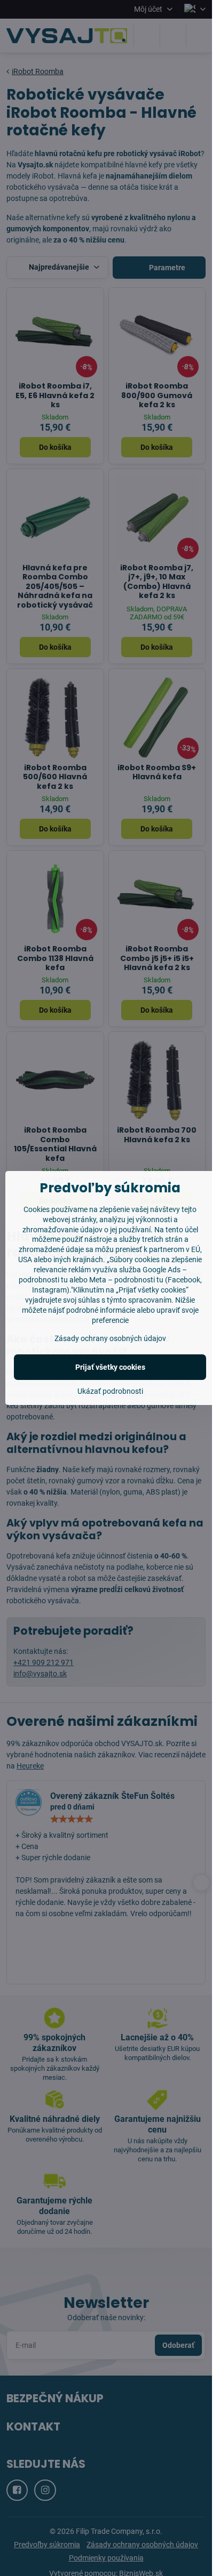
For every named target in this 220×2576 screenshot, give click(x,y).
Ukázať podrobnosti (110, 1391)
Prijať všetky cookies (110, 1367)
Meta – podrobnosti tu (126, 1280)
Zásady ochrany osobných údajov (110, 1338)
